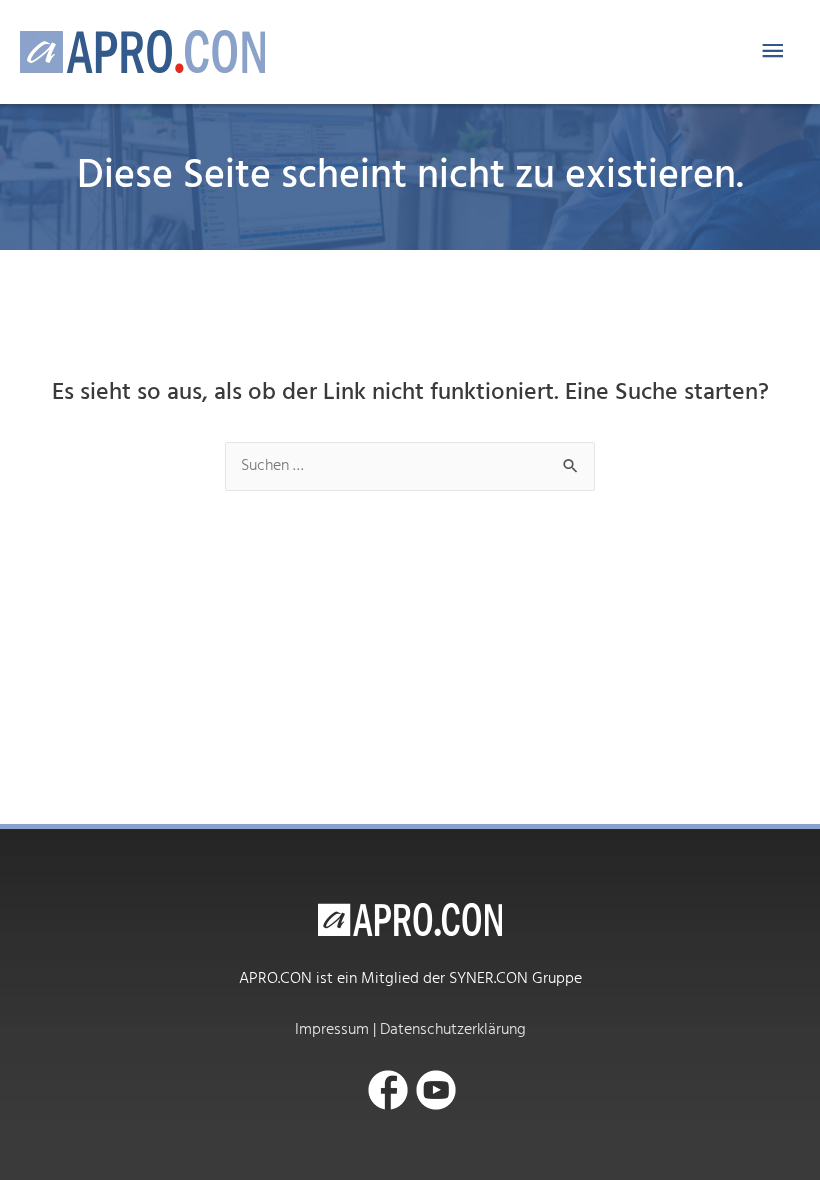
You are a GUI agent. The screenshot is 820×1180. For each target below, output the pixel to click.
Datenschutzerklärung (453, 1030)
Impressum (332, 1030)
